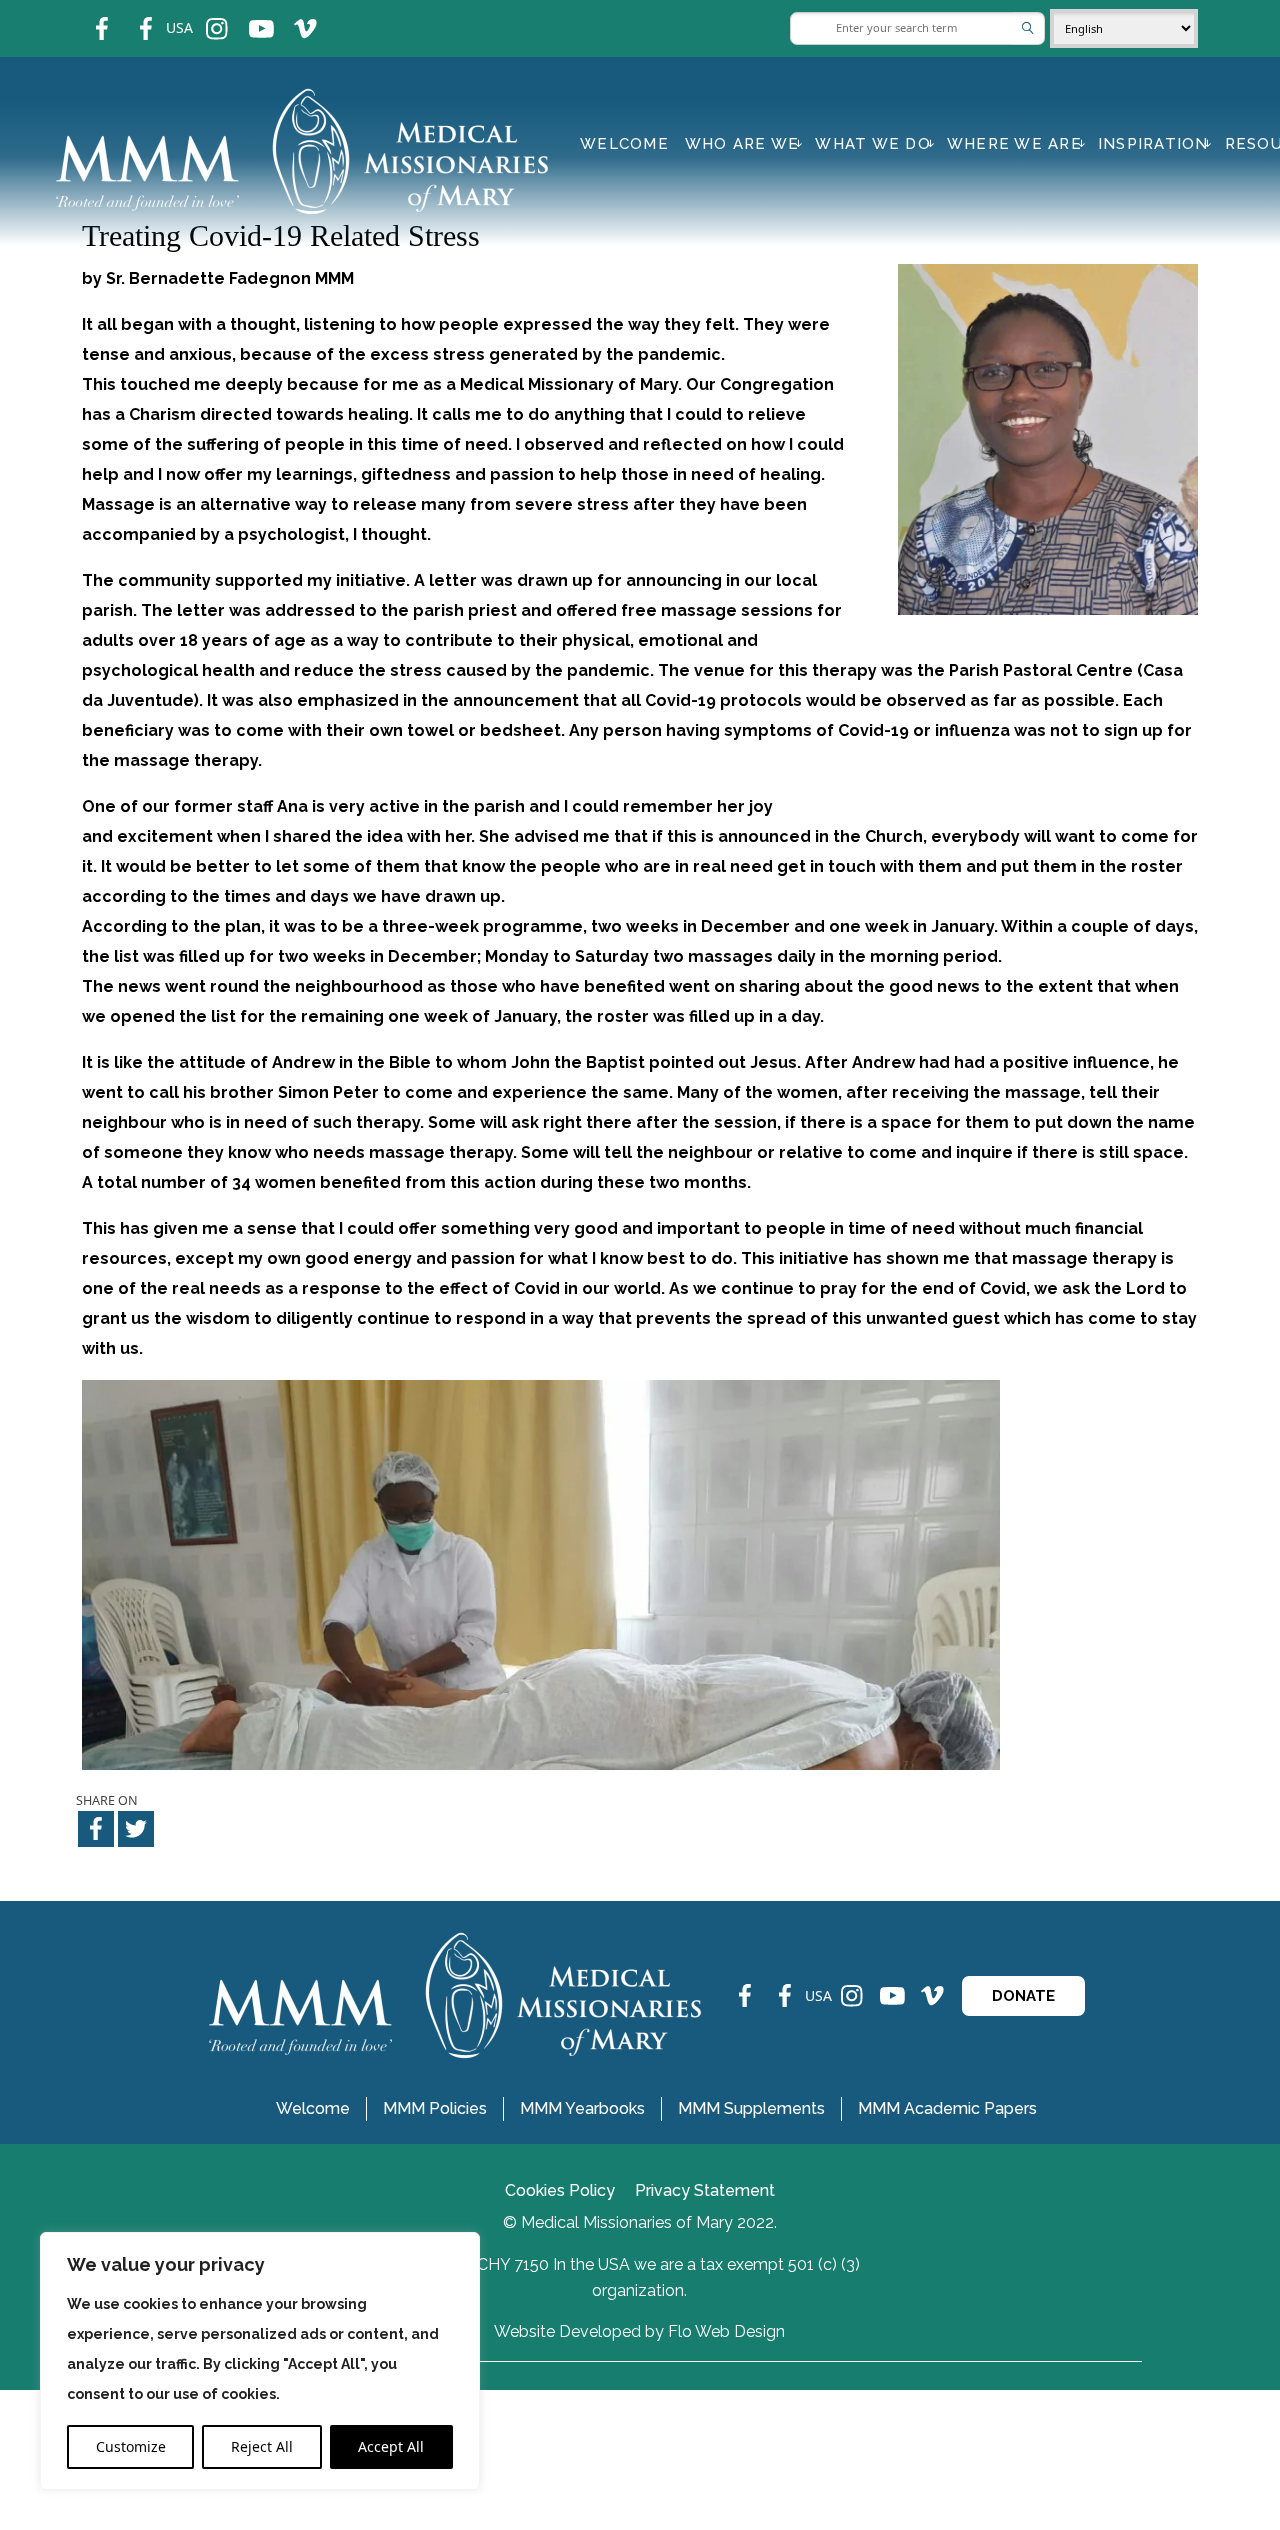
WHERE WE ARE (1014, 144)
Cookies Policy (560, 2190)
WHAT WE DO (873, 144)
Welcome (624, 144)
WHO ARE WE (742, 144)
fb (87, 15)
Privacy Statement (705, 2190)
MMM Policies (435, 2108)
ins (203, 15)
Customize (131, 2446)
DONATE (1023, 1996)
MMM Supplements (751, 2108)
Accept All (391, 2446)
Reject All (262, 2446)
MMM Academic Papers (947, 2108)
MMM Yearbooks (582, 2108)
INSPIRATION (1153, 144)
